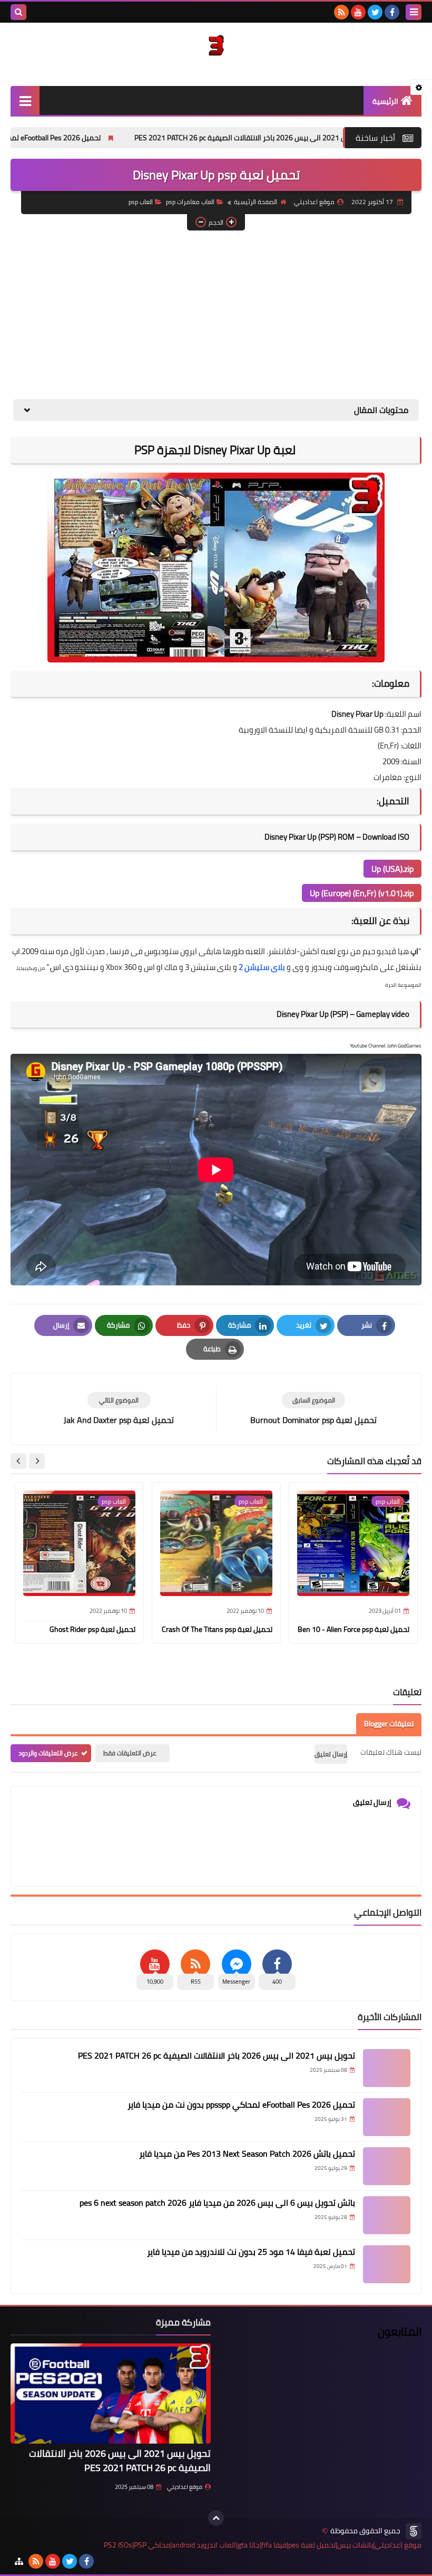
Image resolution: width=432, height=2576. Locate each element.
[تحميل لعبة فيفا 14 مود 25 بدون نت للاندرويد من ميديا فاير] (387, 2264)
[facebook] (392, 12)
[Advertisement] (216, 315)
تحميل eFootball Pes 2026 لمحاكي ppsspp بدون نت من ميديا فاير (241, 2104)
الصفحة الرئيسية (256, 202)
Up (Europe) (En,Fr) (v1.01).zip (362, 893)
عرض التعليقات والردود (48, 1753)
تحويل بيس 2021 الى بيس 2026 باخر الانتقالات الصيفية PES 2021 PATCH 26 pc (217, 2055)
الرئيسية (385, 101)
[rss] (341, 12)
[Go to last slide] (37, 1461)
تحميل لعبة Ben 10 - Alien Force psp (354, 1629)
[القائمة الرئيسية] (25, 100)
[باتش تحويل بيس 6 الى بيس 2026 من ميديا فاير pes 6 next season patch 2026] (387, 2215)
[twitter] (375, 12)
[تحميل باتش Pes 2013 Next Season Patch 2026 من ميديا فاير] (387, 2166)
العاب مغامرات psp (190, 202)
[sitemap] (19, 2561)
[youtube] (358, 12)
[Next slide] (18, 1461)
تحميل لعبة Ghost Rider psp (92, 1629)
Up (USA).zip (392, 869)
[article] (119, 1409)
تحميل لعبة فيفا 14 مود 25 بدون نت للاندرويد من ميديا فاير (251, 2252)
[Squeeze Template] (414, 2531)
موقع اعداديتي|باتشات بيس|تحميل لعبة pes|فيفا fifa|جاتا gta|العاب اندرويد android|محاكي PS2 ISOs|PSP (263, 2545)
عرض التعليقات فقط (130, 1753)
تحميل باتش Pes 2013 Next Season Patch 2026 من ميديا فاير (247, 2154)
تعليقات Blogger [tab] (389, 1724)
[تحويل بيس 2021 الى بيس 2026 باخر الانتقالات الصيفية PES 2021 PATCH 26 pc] (387, 2068)
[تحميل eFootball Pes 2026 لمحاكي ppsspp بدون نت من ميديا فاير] (387, 2117)
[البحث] (18, 12)
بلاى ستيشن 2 (262, 967)
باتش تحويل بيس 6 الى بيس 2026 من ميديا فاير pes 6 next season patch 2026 (217, 2203)
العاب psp (141, 202)
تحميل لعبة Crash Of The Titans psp (217, 1629)
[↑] (216, 2518)
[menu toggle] (414, 12)
